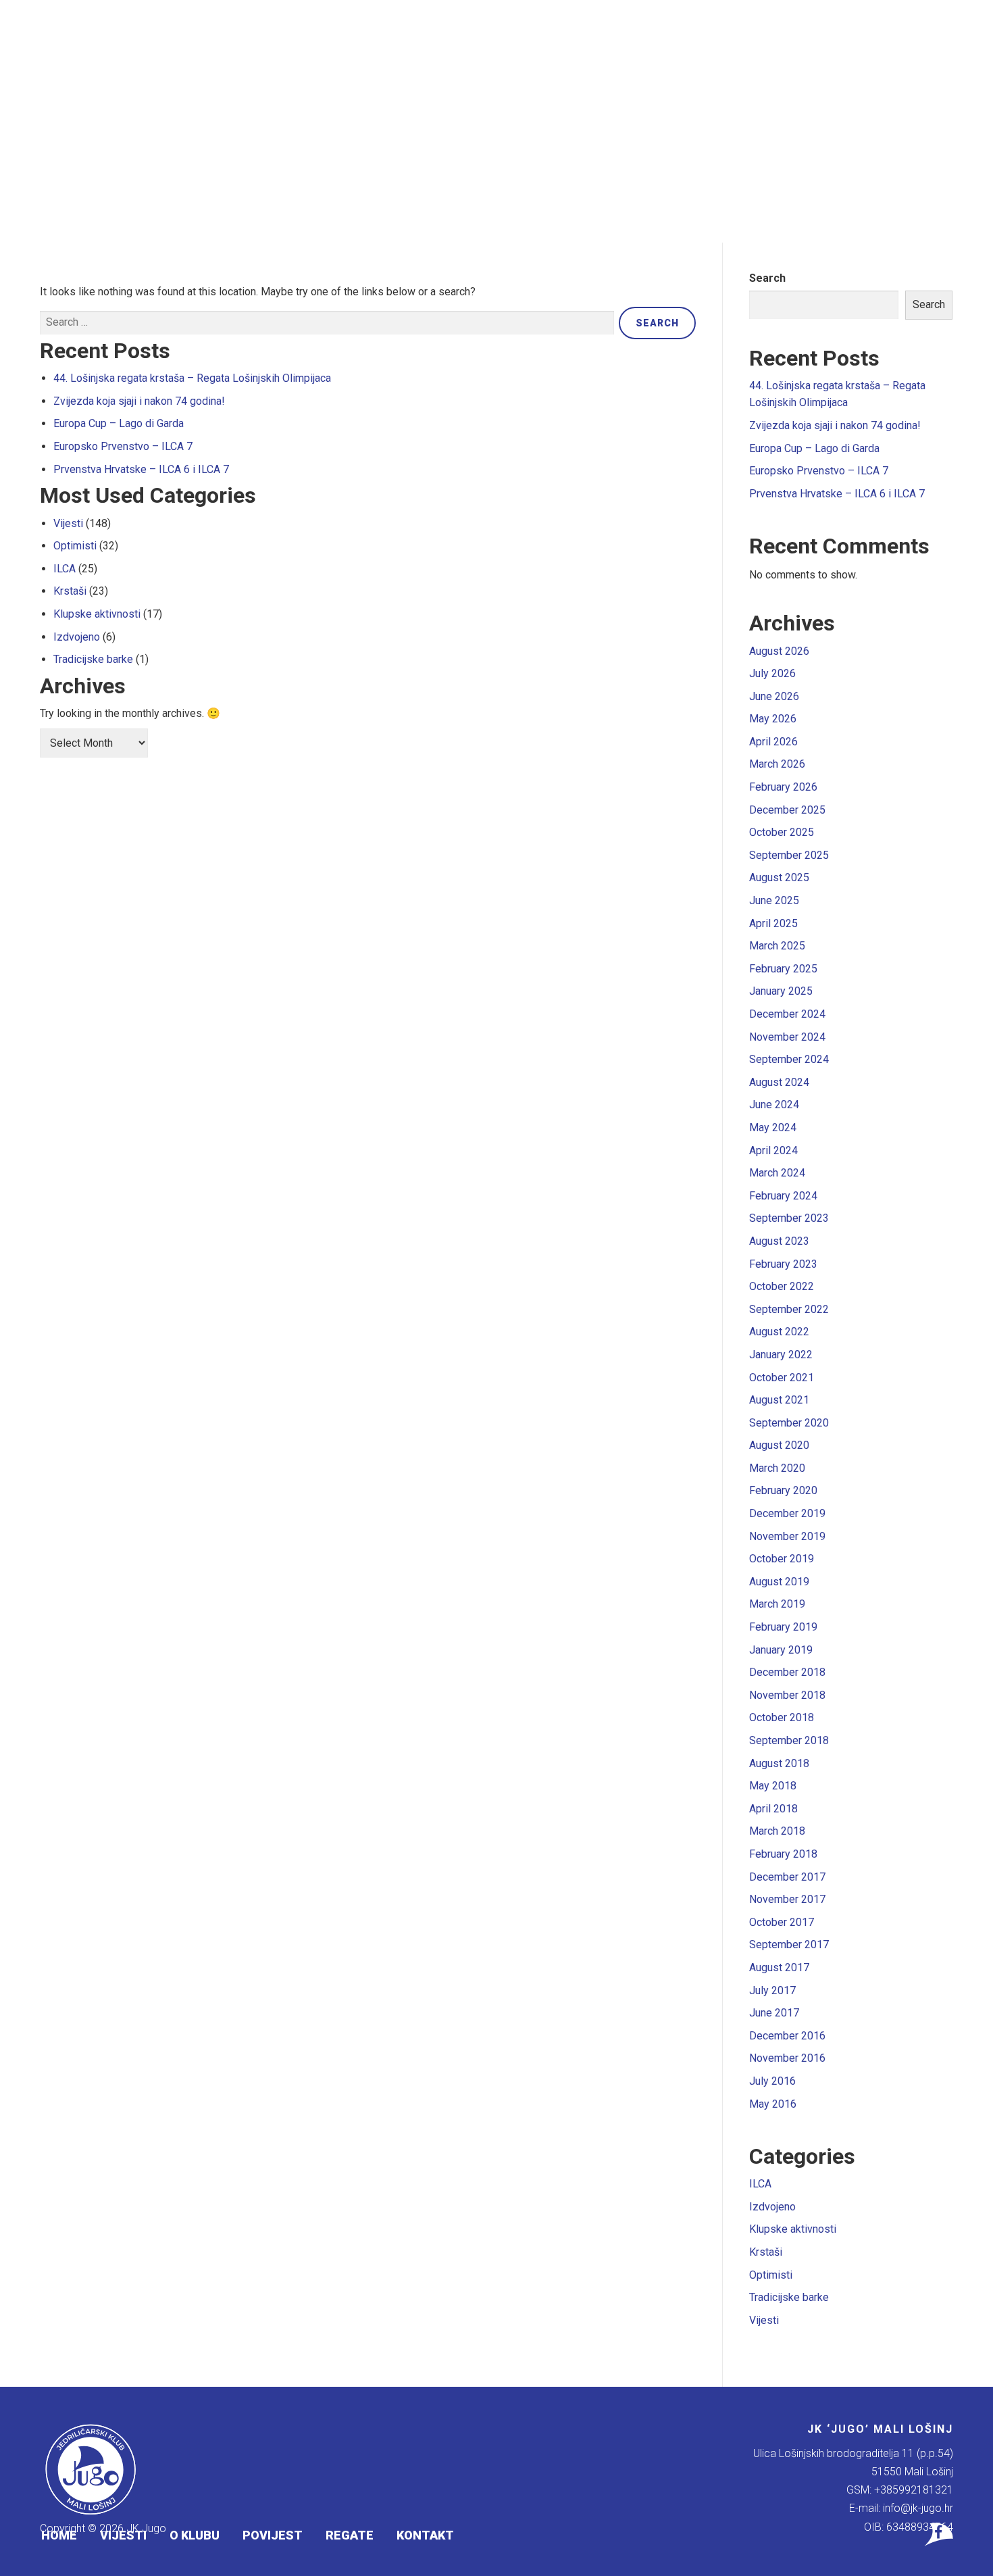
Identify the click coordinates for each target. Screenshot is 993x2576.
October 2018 (782, 1717)
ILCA (65, 569)
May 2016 (773, 2104)
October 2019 (782, 1559)
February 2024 (783, 1196)
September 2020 (789, 1423)
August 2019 (779, 1582)
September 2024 (789, 1059)
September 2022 (789, 1309)
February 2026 (783, 787)
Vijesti (123, 2535)
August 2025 (779, 877)
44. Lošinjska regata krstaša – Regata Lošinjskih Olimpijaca (192, 378)
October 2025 (782, 832)
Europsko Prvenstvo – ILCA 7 (123, 446)
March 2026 (777, 764)
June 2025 (774, 900)
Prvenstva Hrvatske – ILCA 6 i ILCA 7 (141, 469)
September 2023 (789, 1218)
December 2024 (787, 1014)
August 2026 (779, 651)
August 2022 (779, 1332)
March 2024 (777, 1173)
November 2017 (787, 1899)
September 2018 (789, 1740)
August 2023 (779, 1241)
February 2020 (783, 1490)
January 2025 (781, 991)
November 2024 (787, 1037)
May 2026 (773, 719)
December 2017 (787, 1877)
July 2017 (772, 1990)
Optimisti (75, 546)
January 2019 (781, 1650)
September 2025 (789, 855)
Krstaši (70, 591)
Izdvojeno (77, 637)
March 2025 (777, 946)
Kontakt (425, 2535)
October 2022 (782, 1286)
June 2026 (774, 696)
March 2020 (777, 1468)
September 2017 (789, 1945)
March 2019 (777, 1604)
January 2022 (781, 1355)
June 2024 (774, 1105)
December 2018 (787, 1672)
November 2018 (787, 1695)
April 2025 (773, 923)
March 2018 (777, 1831)
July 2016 (772, 2081)
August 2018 (779, 1763)
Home (59, 2535)
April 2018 (773, 1809)
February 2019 (783, 1627)
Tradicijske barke (93, 659)
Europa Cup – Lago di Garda (119, 423)
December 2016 (787, 2036)
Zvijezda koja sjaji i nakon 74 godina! (139, 401)
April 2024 (773, 1150)
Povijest (273, 2535)
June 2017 (774, 2013)
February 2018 (783, 1854)
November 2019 (787, 1536)
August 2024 (779, 1082)
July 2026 (772, 673)
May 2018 (773, 1786)
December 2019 (787, 1513)
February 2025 (783, 969)
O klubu (195, 2535)
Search (767, 278)
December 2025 (787, 810)
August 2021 (779, 1400)
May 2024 (773, 1128)
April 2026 (773, 742)
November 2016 (787, 2058)
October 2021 (782, 1378)
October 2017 (782, 1922)
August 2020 (779, 1445)
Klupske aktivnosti (97, 614)
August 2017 (779, 1967)
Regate (350, 2535)
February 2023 (783, 1264)
